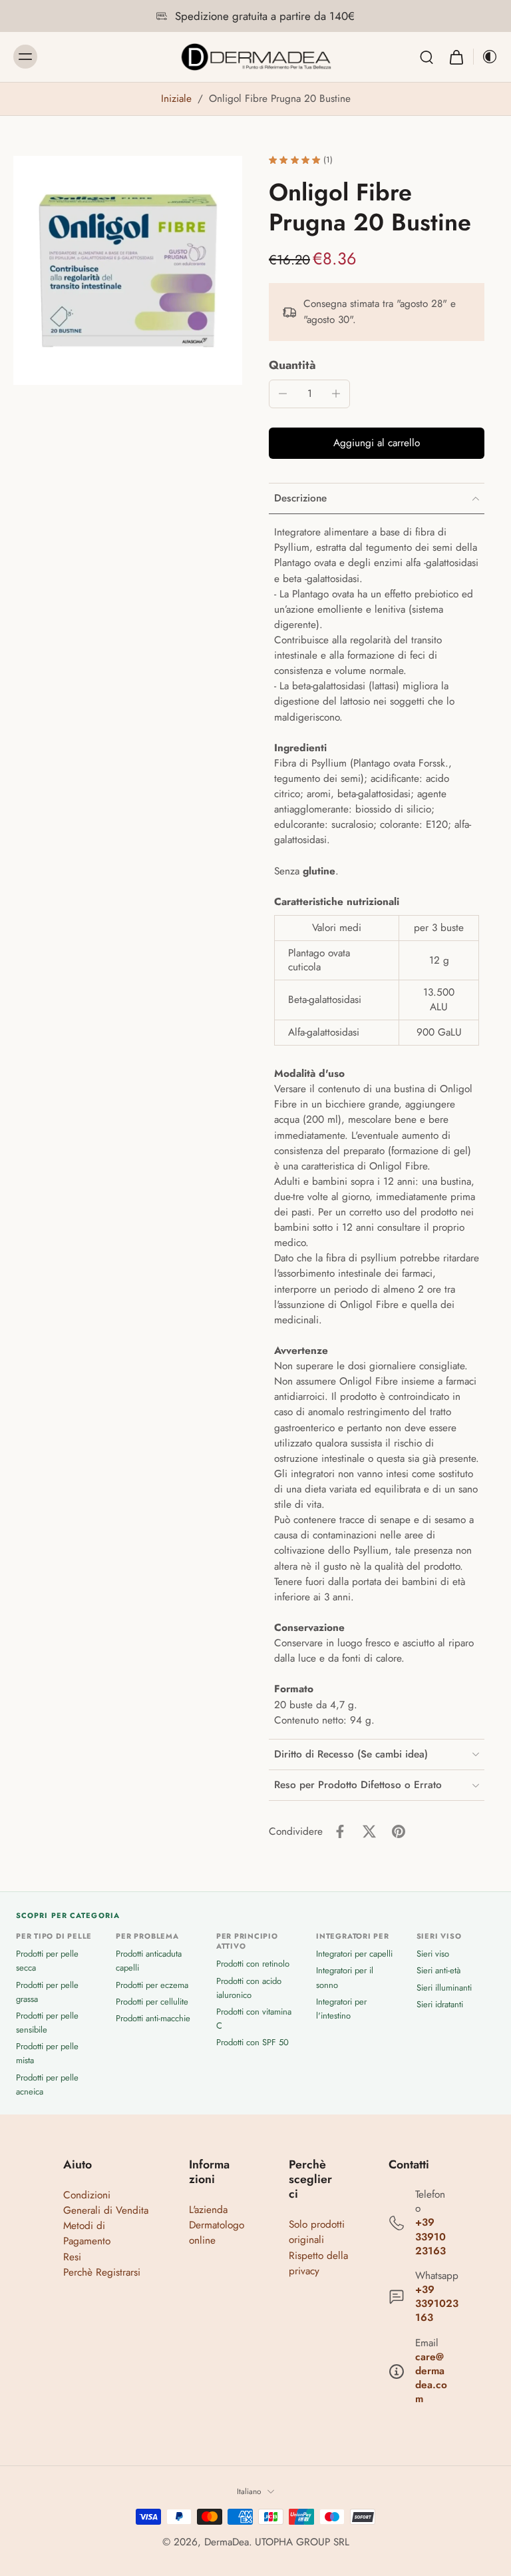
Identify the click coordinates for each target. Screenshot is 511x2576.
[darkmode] (486, 57)
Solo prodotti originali (317, 2232)
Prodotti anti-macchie (153, 2018)
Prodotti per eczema (152, 1985)
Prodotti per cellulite (152, 2002)
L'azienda (208, 2210)
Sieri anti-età (438, 1971)
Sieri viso (433, 1954)
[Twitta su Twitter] (369, 1831)
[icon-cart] (456, 57)
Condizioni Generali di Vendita (106, 2203)
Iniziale (178, 99)
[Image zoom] (128, 270)
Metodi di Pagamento (87, 2233)
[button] (377, 443)
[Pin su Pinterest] (399, 1831)
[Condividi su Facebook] (340, 1831)
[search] (426, 57)
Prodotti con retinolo (253, 1964)
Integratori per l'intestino (341, 2009)
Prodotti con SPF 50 (253, 2042)
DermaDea (227, 2542)
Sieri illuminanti (444, 1988)
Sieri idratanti (440, 2004)
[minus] (283, 394)
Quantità (292, 365)
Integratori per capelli (354, 1954)
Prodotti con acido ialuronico (249, 1988)
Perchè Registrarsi (102, 2272)
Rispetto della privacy (318, 2263)
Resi (72, 2257)
